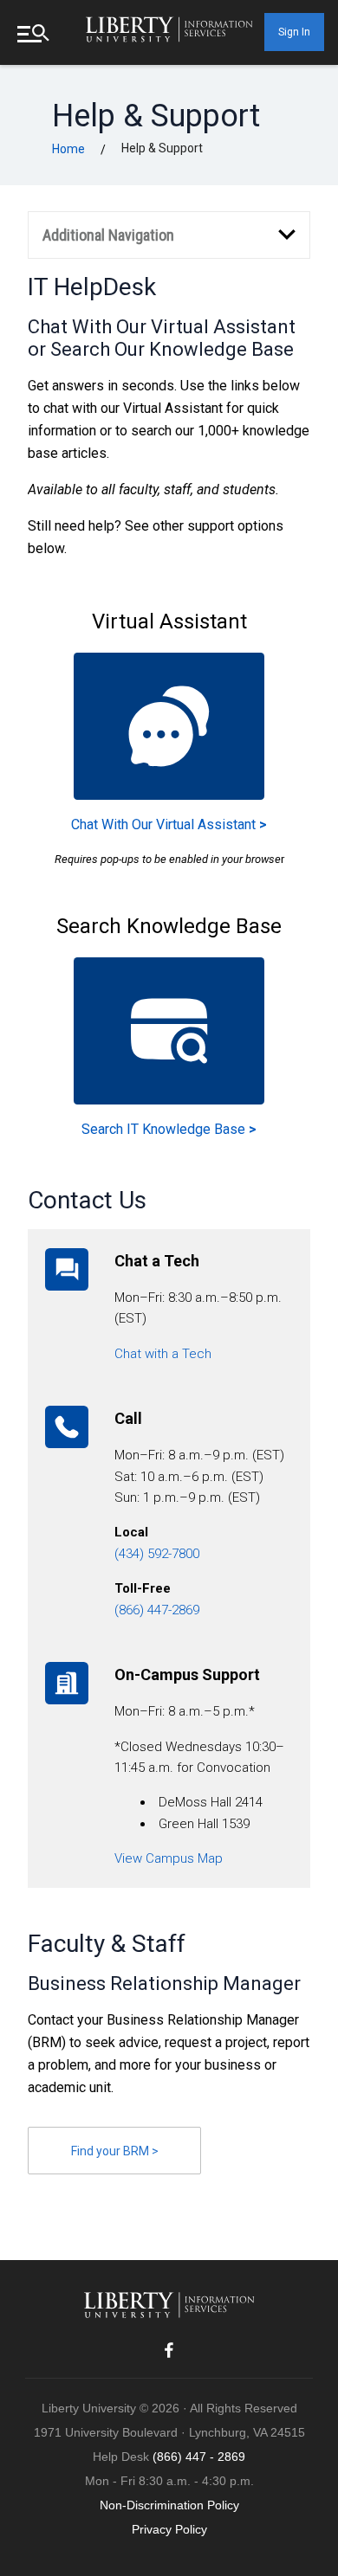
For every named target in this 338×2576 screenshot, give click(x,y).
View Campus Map (169, 1858)
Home (68, 149)
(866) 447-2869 (157, 1610)
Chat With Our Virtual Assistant (169, 824)
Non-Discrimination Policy (169, 2505)
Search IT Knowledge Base (169, 1129)
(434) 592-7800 (157, 1554)
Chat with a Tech (163, 1354)
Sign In (294, 32)
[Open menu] (35, 33)
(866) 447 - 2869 (199, 2457)
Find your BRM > (115, 2151)
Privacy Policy (169, 2529)
